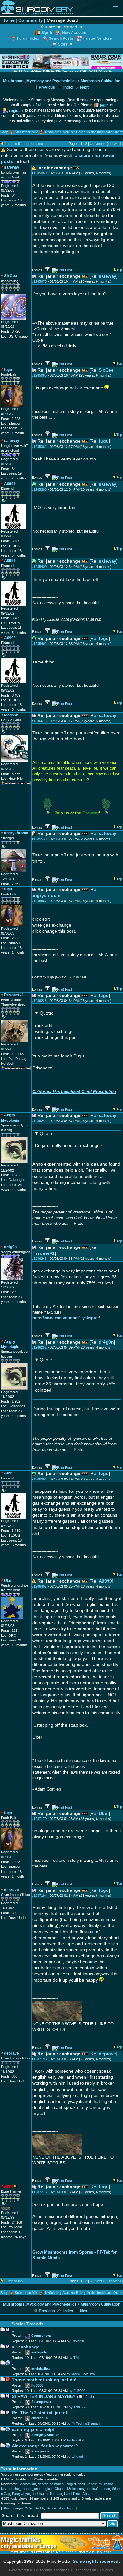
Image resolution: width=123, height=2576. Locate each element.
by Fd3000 (77, 2391)
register (16, 110)
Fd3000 (37, 2385)
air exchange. (26, 2347)
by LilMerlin (75, 2341)
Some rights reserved (96, 2561)
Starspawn (40, 2451)
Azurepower (41, 2402)
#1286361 (39, 1479)
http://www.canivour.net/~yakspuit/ (66, 1318)
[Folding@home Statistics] (14, 2209)
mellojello (39, 2352)
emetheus (39, 2418)
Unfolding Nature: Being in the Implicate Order (84, 132)
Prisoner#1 (43, 1253)
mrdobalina (41, 2369)
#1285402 (39, 644)
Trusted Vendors (97, 38)
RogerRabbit (75, 2484)
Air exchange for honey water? (45, 2446)
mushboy (106, 2484)
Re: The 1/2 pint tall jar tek (40, 2413)
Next (84, 87)
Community (31, 20)
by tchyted (75, 2457)
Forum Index (28, 38)
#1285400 (39, 567)
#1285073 (39, 281)
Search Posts (61, 38)
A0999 (105, 1581)
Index (68, 87)
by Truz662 (78, 2407)
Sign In (47, 33)
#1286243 (39, 1259)
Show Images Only (17, 2508)
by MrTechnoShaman (83, 2423)
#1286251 (39, 1347)
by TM (74, 2358)
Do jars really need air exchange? (69, 1140)
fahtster (7, 2489)
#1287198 (39, 2059)
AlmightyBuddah (45, 2435)
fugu (104, 441)
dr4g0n (106, 1342)
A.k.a (86, 2494)
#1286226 (39, 1001)
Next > (100, 144)
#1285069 (39, 173)
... (14, 2330)
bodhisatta (40, 2494)
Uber (104, 1813)
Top (119, 270)
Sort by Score (45, 2508)
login (104, 105)
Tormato (56, 2494)
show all (115, 144)
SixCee (106, 370)
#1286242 (39, 1121)
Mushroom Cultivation (100, 81)
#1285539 (39, 839)
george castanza (51, 2484)
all (90, 2397)
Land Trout (72, 2494)
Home (8, 20)
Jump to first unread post (24, 144)
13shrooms (75, 2489)
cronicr (105, 2489)
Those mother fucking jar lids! (44, 2380)
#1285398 (39, 489)
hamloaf (92, 2489)
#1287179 (39, 1819)
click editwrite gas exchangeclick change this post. (57, 1025)
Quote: (47, 1013)
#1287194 (39, 1896)
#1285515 (39, 721)
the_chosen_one (27, 2489)
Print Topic (67, 2508)
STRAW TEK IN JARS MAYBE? (44, 2397)
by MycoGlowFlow (81, 2374)
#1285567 (39, 901)
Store (63, 44)
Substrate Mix (26, 132)
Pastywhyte (21, 2494)
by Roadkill (76, 2440)
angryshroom (46, 896)
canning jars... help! (33, 2430)
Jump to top (14, 2281)
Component (41, 2336)
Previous (46, 87)
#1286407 (39, 1586)
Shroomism (27, 2484)
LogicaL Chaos (53, 2489)
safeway (108, 276)
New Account (74, 33)
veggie (92, 2484)
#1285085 (39, 375)
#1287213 (39, 2192)
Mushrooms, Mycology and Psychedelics (40, 81)
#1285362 (39, 447)
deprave (107, 2054)
